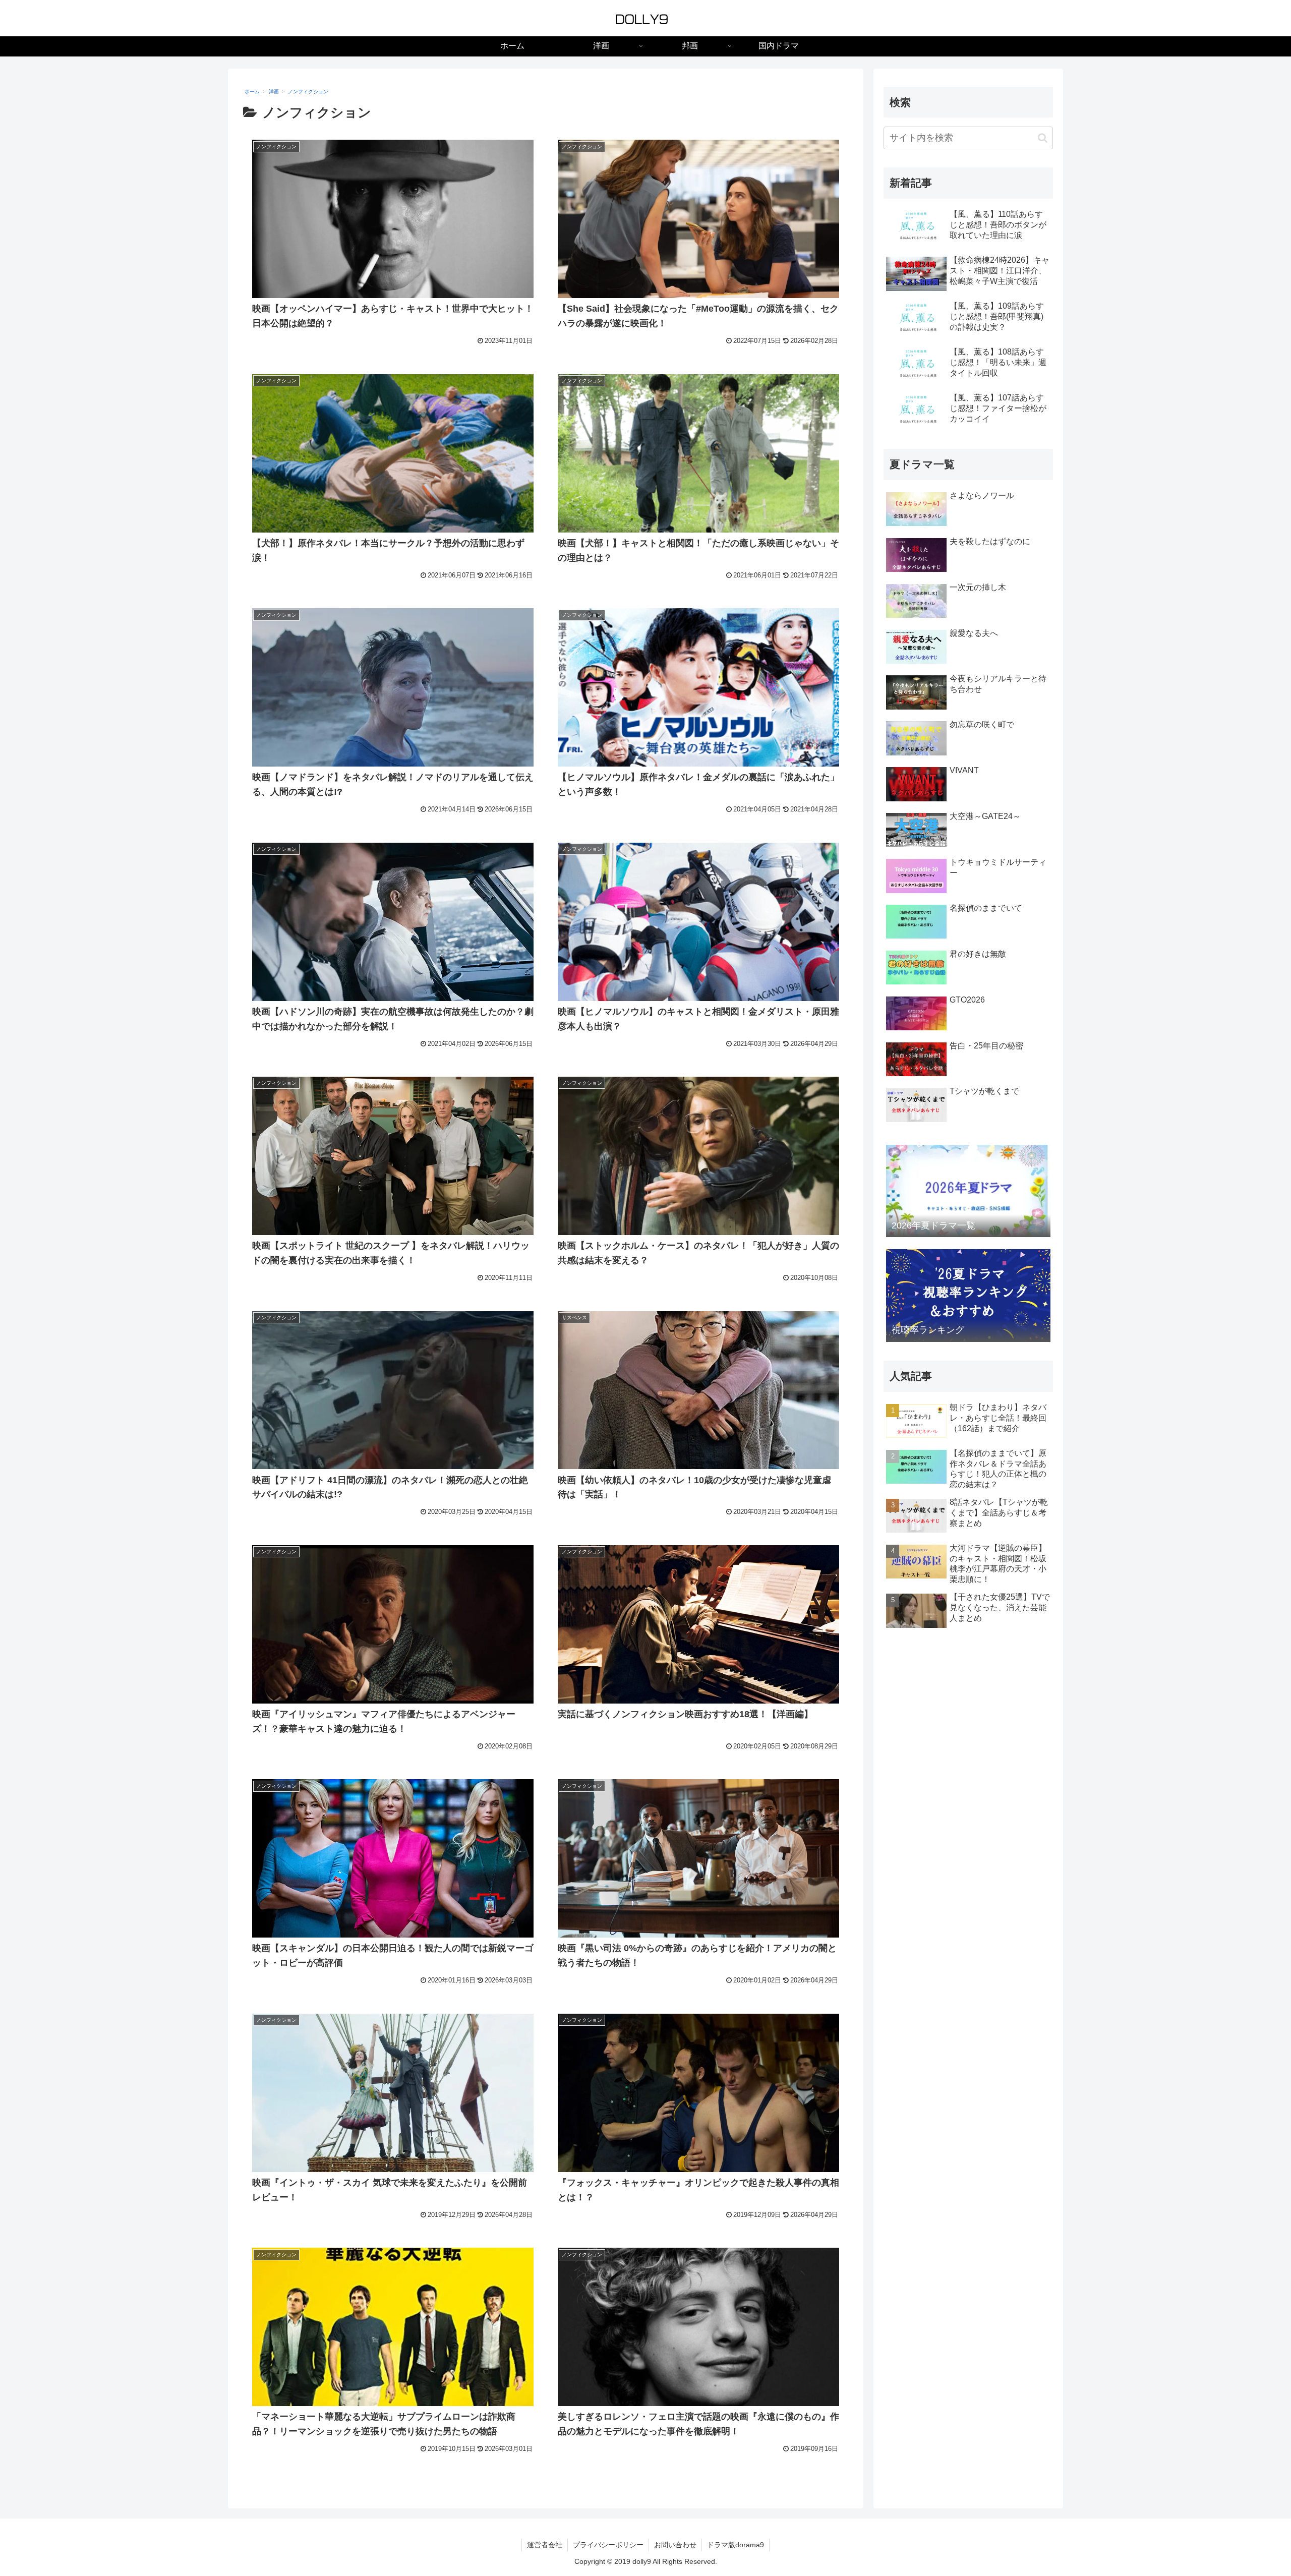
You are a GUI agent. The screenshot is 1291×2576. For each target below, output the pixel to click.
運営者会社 (545, 2545)
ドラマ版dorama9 (736, 2545)
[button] (1043, 138)
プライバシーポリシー (608, 2545)
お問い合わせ (675, 2545)
